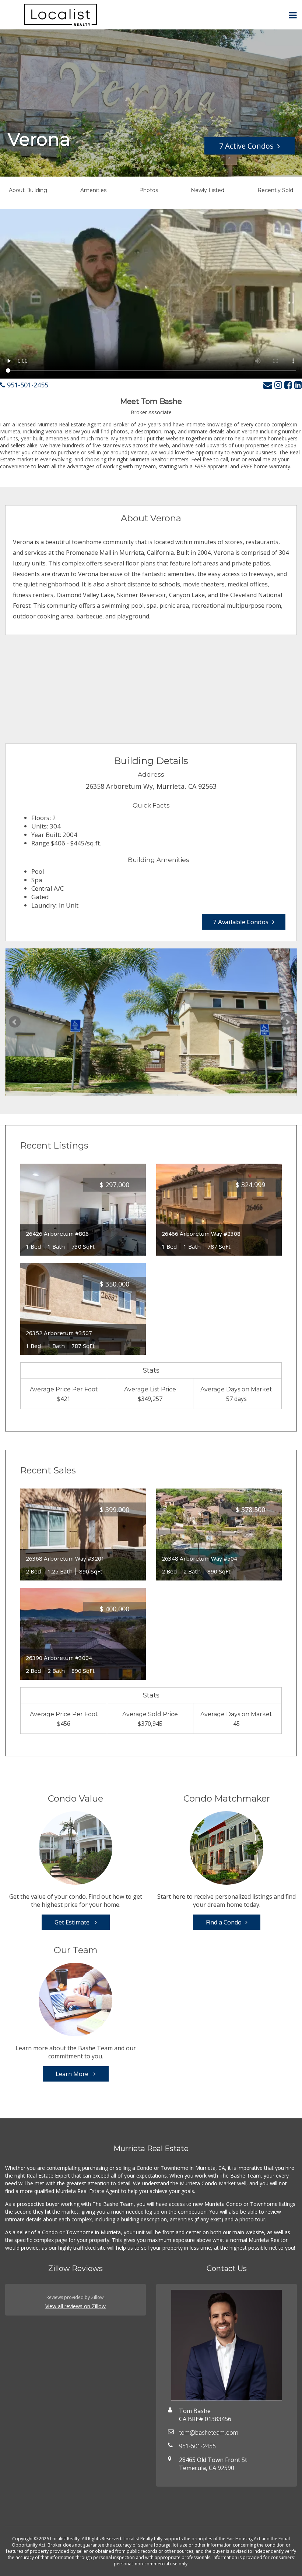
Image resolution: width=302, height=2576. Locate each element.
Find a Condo (224, 1922)
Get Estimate (73, 1922)
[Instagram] (278, 385)
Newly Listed (208, 190)
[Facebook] (288, 385)
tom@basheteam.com (209, 2433)
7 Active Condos (246, 146)
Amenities (93, 190)
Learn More (73, 2074)
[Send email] (268, 385)
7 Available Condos (241, 922)
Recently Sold (275, 190)
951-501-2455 (27, 385)
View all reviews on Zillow (75, 2306)
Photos (149, 190)
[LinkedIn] (298, 385)
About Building (28, 190)
